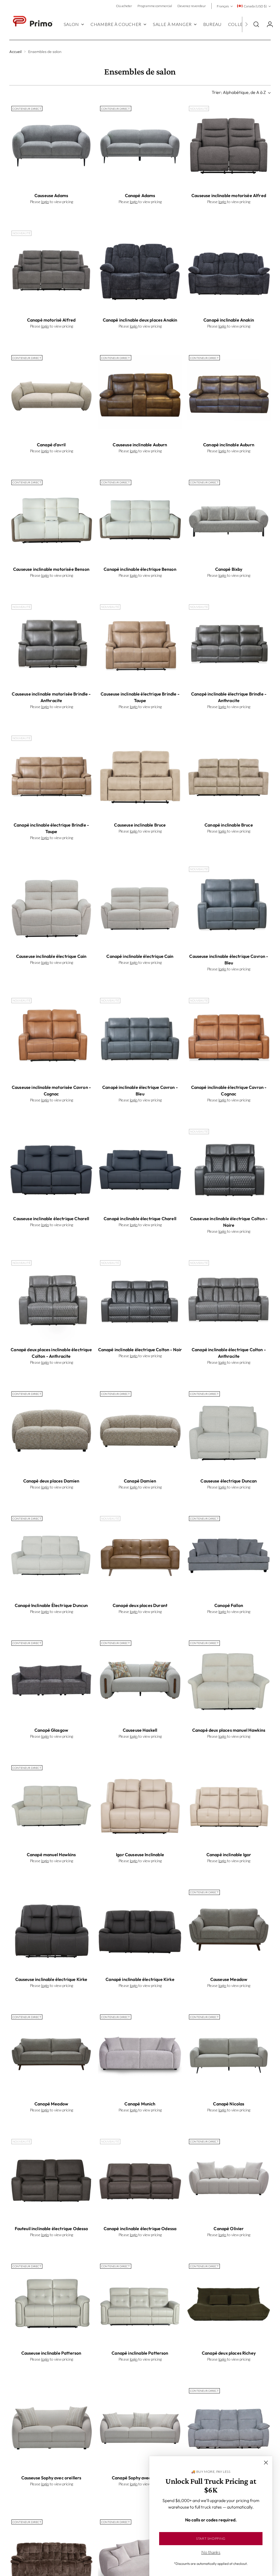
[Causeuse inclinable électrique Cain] (51, 906)
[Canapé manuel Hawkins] (51, 1805)
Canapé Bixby (229, 569)
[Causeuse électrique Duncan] (229, 1431)
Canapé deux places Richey (229, 2353)
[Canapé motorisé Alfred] (51, 270)
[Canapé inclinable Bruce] (229, 775)
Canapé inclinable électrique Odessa (140, 2229)
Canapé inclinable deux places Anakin (140, 320)
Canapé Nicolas (229, 2104)
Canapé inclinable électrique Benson (140, 569)
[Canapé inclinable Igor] (229, 1805)
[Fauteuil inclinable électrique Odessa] (51, 2179)
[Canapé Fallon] (229, 1556)
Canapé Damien (140, 1481)
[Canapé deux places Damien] (51, 1431)
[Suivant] (246, 24)
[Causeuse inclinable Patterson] (51, 2303)
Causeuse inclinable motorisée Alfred (229, 195)
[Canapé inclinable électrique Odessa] (140, 2179)
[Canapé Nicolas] (229, 2054)
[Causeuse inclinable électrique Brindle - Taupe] (140, 644)
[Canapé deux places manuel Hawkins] (229, 1680)
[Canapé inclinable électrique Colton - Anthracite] (229, 1300)
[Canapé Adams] (140, 146)
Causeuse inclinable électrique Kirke (51, 1979)
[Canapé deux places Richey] (229, 2303)
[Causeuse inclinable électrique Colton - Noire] (229, 1169)
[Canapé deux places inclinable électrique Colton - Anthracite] (51, 1300)
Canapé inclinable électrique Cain (140, 956)
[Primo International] (33, 24)
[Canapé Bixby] (229, 520)
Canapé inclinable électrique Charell (140, 1219)
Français (223, 6)
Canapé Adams (140, 195)
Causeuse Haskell (140, 1730)
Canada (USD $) (255, 6)
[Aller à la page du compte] (268, 24)
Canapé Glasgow (51, 1730)
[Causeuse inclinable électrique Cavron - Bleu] (229, 906)
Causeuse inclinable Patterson (51, 2353)
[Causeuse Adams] (51, 146)
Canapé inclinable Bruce (229, 825)
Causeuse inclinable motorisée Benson (51, 569)
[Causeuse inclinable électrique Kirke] (51, 1929)
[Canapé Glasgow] (51, 1680)
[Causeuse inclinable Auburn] (140, 395)
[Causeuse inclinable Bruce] (140, 775)
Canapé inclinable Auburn (229, 445)
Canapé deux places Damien (51, 1481)
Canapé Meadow (51, 2104)
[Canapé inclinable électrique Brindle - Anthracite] (229, 644)
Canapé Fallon (229, 1605)
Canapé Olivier (229, 2229)
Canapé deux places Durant (140, 1605)
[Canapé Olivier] (229, 2179)
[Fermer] (266, 2463)
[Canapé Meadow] (51, 2054)
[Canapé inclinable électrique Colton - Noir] (140, 1300)
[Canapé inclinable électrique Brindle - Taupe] (51, 775)
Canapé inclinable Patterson (140, 2353)
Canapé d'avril (51, 445)
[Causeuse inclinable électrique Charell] (51, 1169)
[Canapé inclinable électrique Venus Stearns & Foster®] (229, 2428)
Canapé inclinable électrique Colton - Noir (140, 1350)
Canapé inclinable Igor (229, 1855)
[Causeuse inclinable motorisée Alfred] (229, 146)
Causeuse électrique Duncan (229, 1481)
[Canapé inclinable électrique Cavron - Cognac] (229, 1038)
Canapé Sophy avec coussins (140, 2478)
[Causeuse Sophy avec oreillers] (51, 2428)
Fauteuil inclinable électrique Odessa (51, 2229)
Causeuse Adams (51, 195)
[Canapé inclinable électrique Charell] (140, 1169)
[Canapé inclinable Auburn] (229, 395)
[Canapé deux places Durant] (140, 1556)
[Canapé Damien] (140, 1431)
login (45, 202)
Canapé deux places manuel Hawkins (229, 1730)
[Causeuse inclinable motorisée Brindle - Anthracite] (51, 644)
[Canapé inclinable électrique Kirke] (140, 1929)
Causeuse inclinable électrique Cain (51, 956)
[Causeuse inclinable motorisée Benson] (51, 520)
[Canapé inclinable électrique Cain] (140, 906)
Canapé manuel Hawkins (51, 1855)
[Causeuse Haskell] (140, 1680)
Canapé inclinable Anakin (229, 320)
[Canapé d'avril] (51, 395)
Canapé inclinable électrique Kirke (140, 1979)
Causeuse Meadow (229, 1979)
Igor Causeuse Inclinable (140, 1855)
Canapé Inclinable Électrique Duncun (51, 1605)
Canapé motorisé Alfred (51, 320)
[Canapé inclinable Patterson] (140, 2303)
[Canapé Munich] (140, 2054)
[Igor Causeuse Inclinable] (140, 1805)
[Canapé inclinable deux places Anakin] (140, 270)
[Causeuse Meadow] (229, 1929)
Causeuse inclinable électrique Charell (51, 1219)
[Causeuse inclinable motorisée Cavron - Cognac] (51, 1038)
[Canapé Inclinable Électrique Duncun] (51, 1556)
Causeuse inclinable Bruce (140, 825)
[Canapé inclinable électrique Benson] (140, 520)
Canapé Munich (140, 2104)
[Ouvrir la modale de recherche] (256, 24)
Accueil (15, 52)
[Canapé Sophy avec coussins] (140, 2428)
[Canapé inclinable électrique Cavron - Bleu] (140, 1038)
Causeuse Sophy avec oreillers (51, 2478)
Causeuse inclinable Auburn (140, 445)
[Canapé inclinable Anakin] (229, 270)
